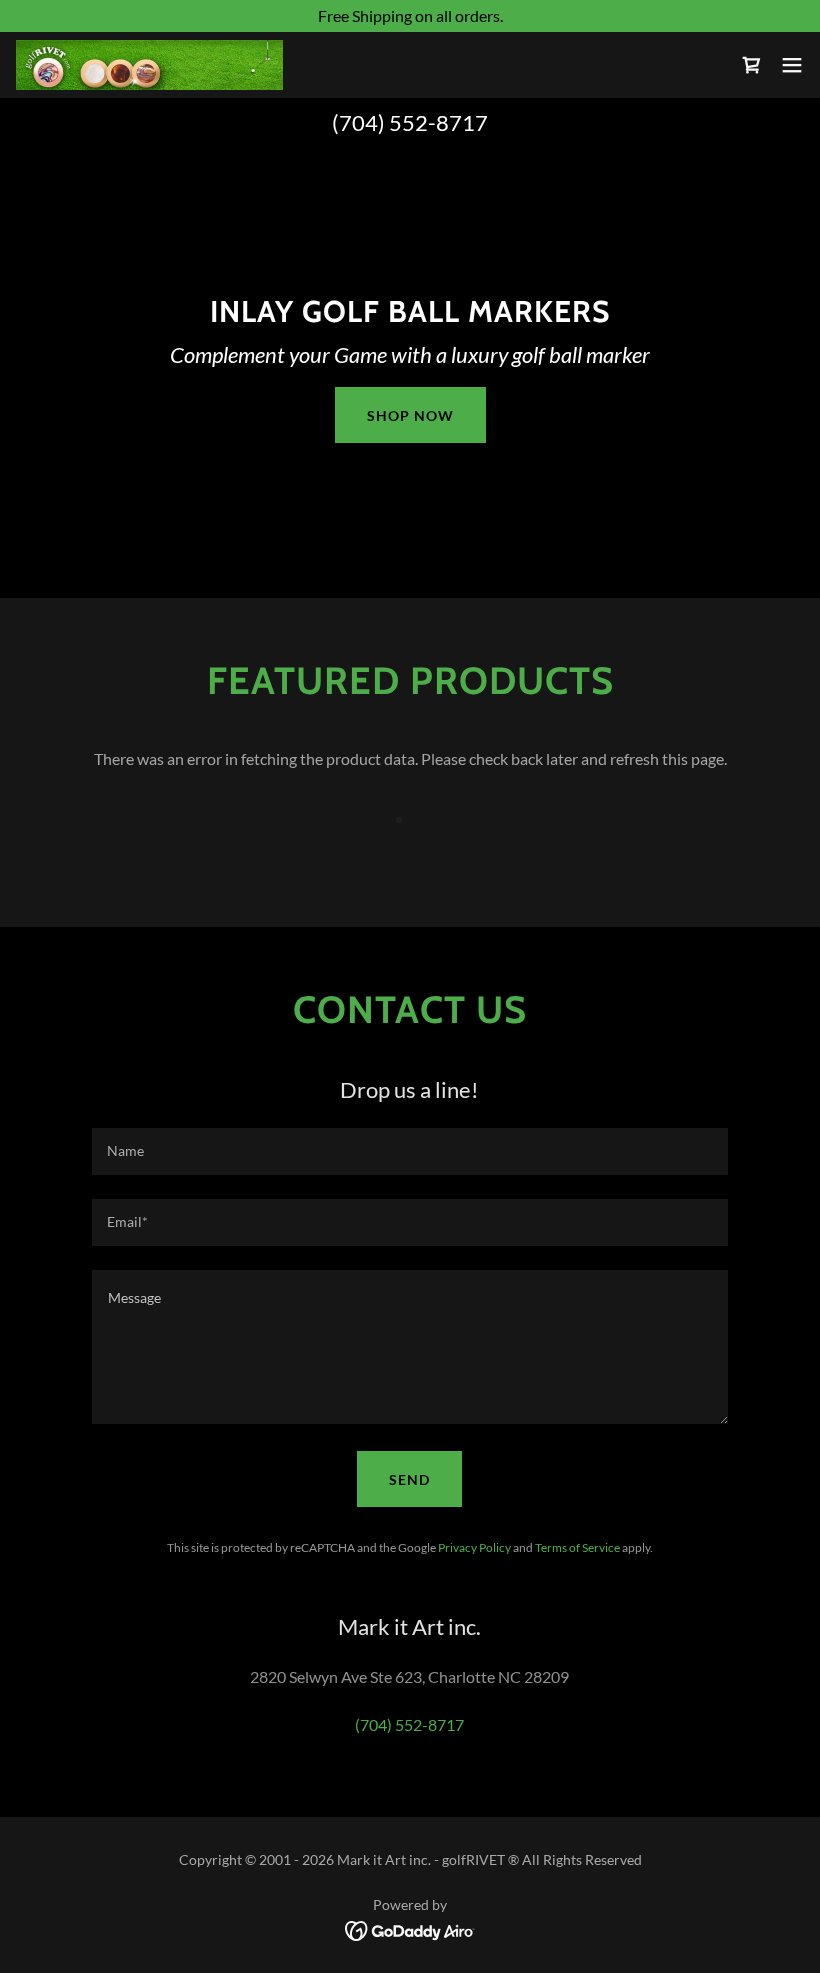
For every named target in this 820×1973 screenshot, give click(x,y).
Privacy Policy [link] (474, 1547)
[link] (149, 65)
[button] (792, 65)
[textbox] (409, 1151)
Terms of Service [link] (577, 1547)
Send (409, 1479)
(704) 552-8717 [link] (410, 122)
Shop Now (410, 415)
